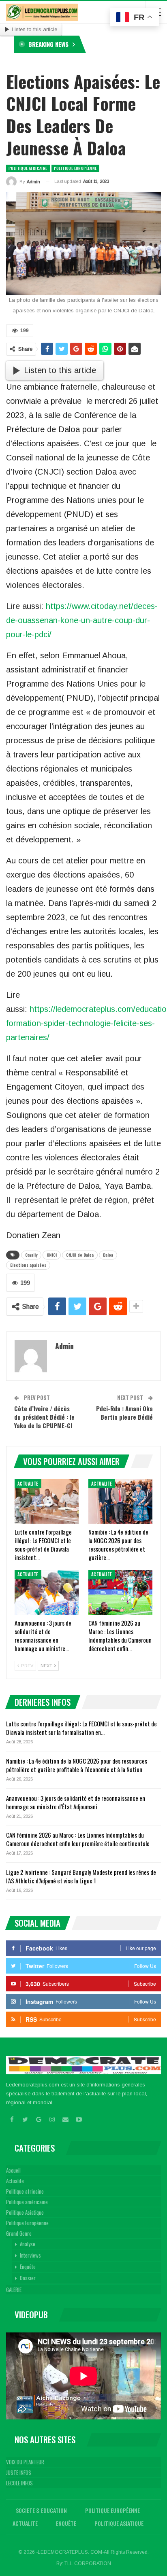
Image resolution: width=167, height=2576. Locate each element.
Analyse (28, 2244)
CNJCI (52, 1255)
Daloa (108, 1255)
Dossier (28, 2278)
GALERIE (14, 2290)
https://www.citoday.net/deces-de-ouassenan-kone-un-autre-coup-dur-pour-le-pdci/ (82, 620)
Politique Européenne (75, 168)
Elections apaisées (28, 1265)
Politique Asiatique (25, 2212)
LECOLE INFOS (19, 2483)
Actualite (28, 1484)
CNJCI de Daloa (80, 1255)
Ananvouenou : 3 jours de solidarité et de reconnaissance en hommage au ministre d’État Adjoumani (76, 1802)
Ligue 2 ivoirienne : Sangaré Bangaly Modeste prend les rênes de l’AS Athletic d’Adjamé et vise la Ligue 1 (81, 1876)
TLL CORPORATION (88, 2563)
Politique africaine (28, 168)
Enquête (28, 2266)
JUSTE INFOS (19, 2472)
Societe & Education (41, 2510)
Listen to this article (34, 29)
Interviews (30, 2255)
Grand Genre (19, 2233)
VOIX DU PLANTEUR (25, 2462)
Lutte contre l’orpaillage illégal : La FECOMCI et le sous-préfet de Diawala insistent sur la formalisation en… (81, 1728)
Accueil (13, 2170)
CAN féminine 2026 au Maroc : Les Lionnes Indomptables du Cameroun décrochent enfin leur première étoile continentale (78, 1839)
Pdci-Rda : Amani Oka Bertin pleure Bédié (124, 1413)
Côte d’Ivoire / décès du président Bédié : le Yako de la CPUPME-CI (44, 1417)
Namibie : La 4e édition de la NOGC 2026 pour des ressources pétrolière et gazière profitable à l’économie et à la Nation (77, 1765)
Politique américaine (27, 2202)
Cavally (31, 1255)
